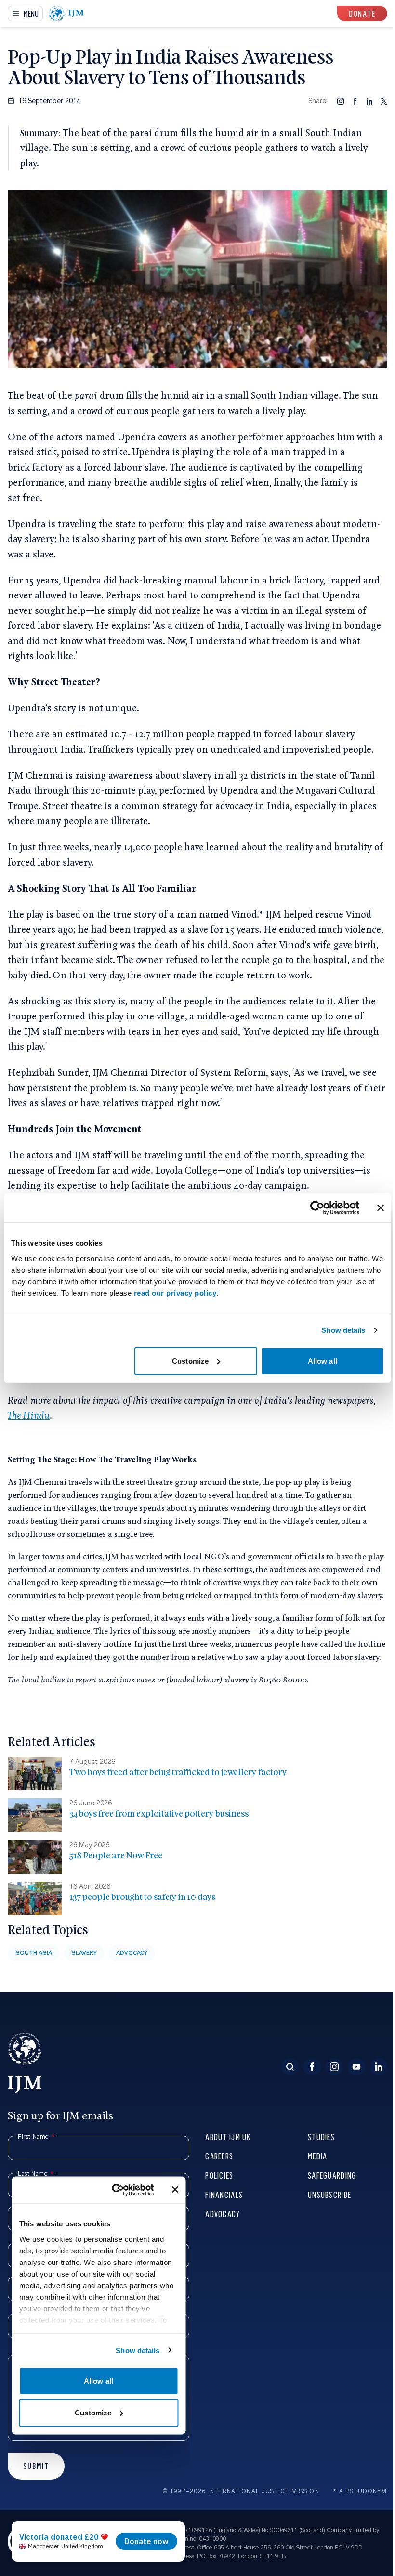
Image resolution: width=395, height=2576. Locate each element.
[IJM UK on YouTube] (356, 2067)
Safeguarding (332, 2175)
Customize (190, 1361)
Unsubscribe (329, 2194)
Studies (321, 2136)
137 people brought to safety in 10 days (142, 1897)
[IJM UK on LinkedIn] (379, 2067)
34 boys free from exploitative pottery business (159, 1813)
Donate (362, 13)
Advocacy (132, 1953)
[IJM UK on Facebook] (312, 2067)
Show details (343, 1330)
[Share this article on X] (384, 101)
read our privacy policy (175, 1293)
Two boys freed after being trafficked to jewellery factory (178, 1772)
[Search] (290, 2067)
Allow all (323, 1361)
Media (317, 2156)
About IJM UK (228, 2136)
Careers (219, 2156)
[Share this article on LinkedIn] (369, 101)
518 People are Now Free (116, 1855)
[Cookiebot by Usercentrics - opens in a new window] (317, 1208)
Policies (219, 2175)
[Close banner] (381, 1208)
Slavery (84, 1953)
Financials (224, 2194)
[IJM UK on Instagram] (334, 2067)
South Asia (34, 1953)
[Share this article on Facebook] (355, 101)
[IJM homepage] (66, 14)
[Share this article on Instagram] (341, 101)
